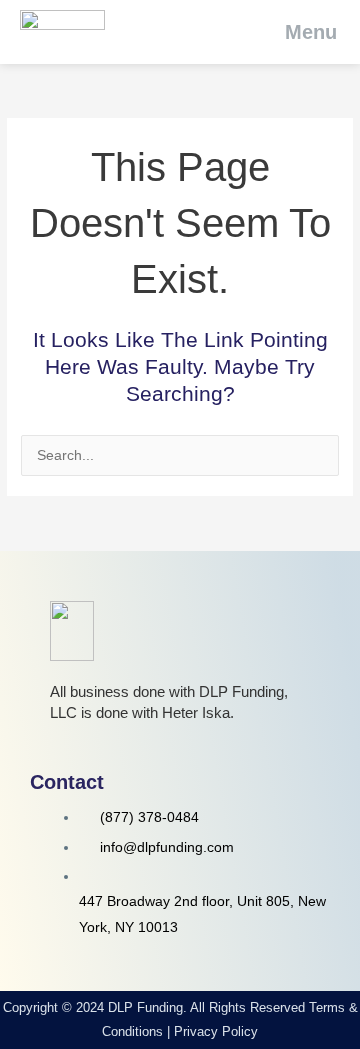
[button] (297, 32)
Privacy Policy (216, 1031)
